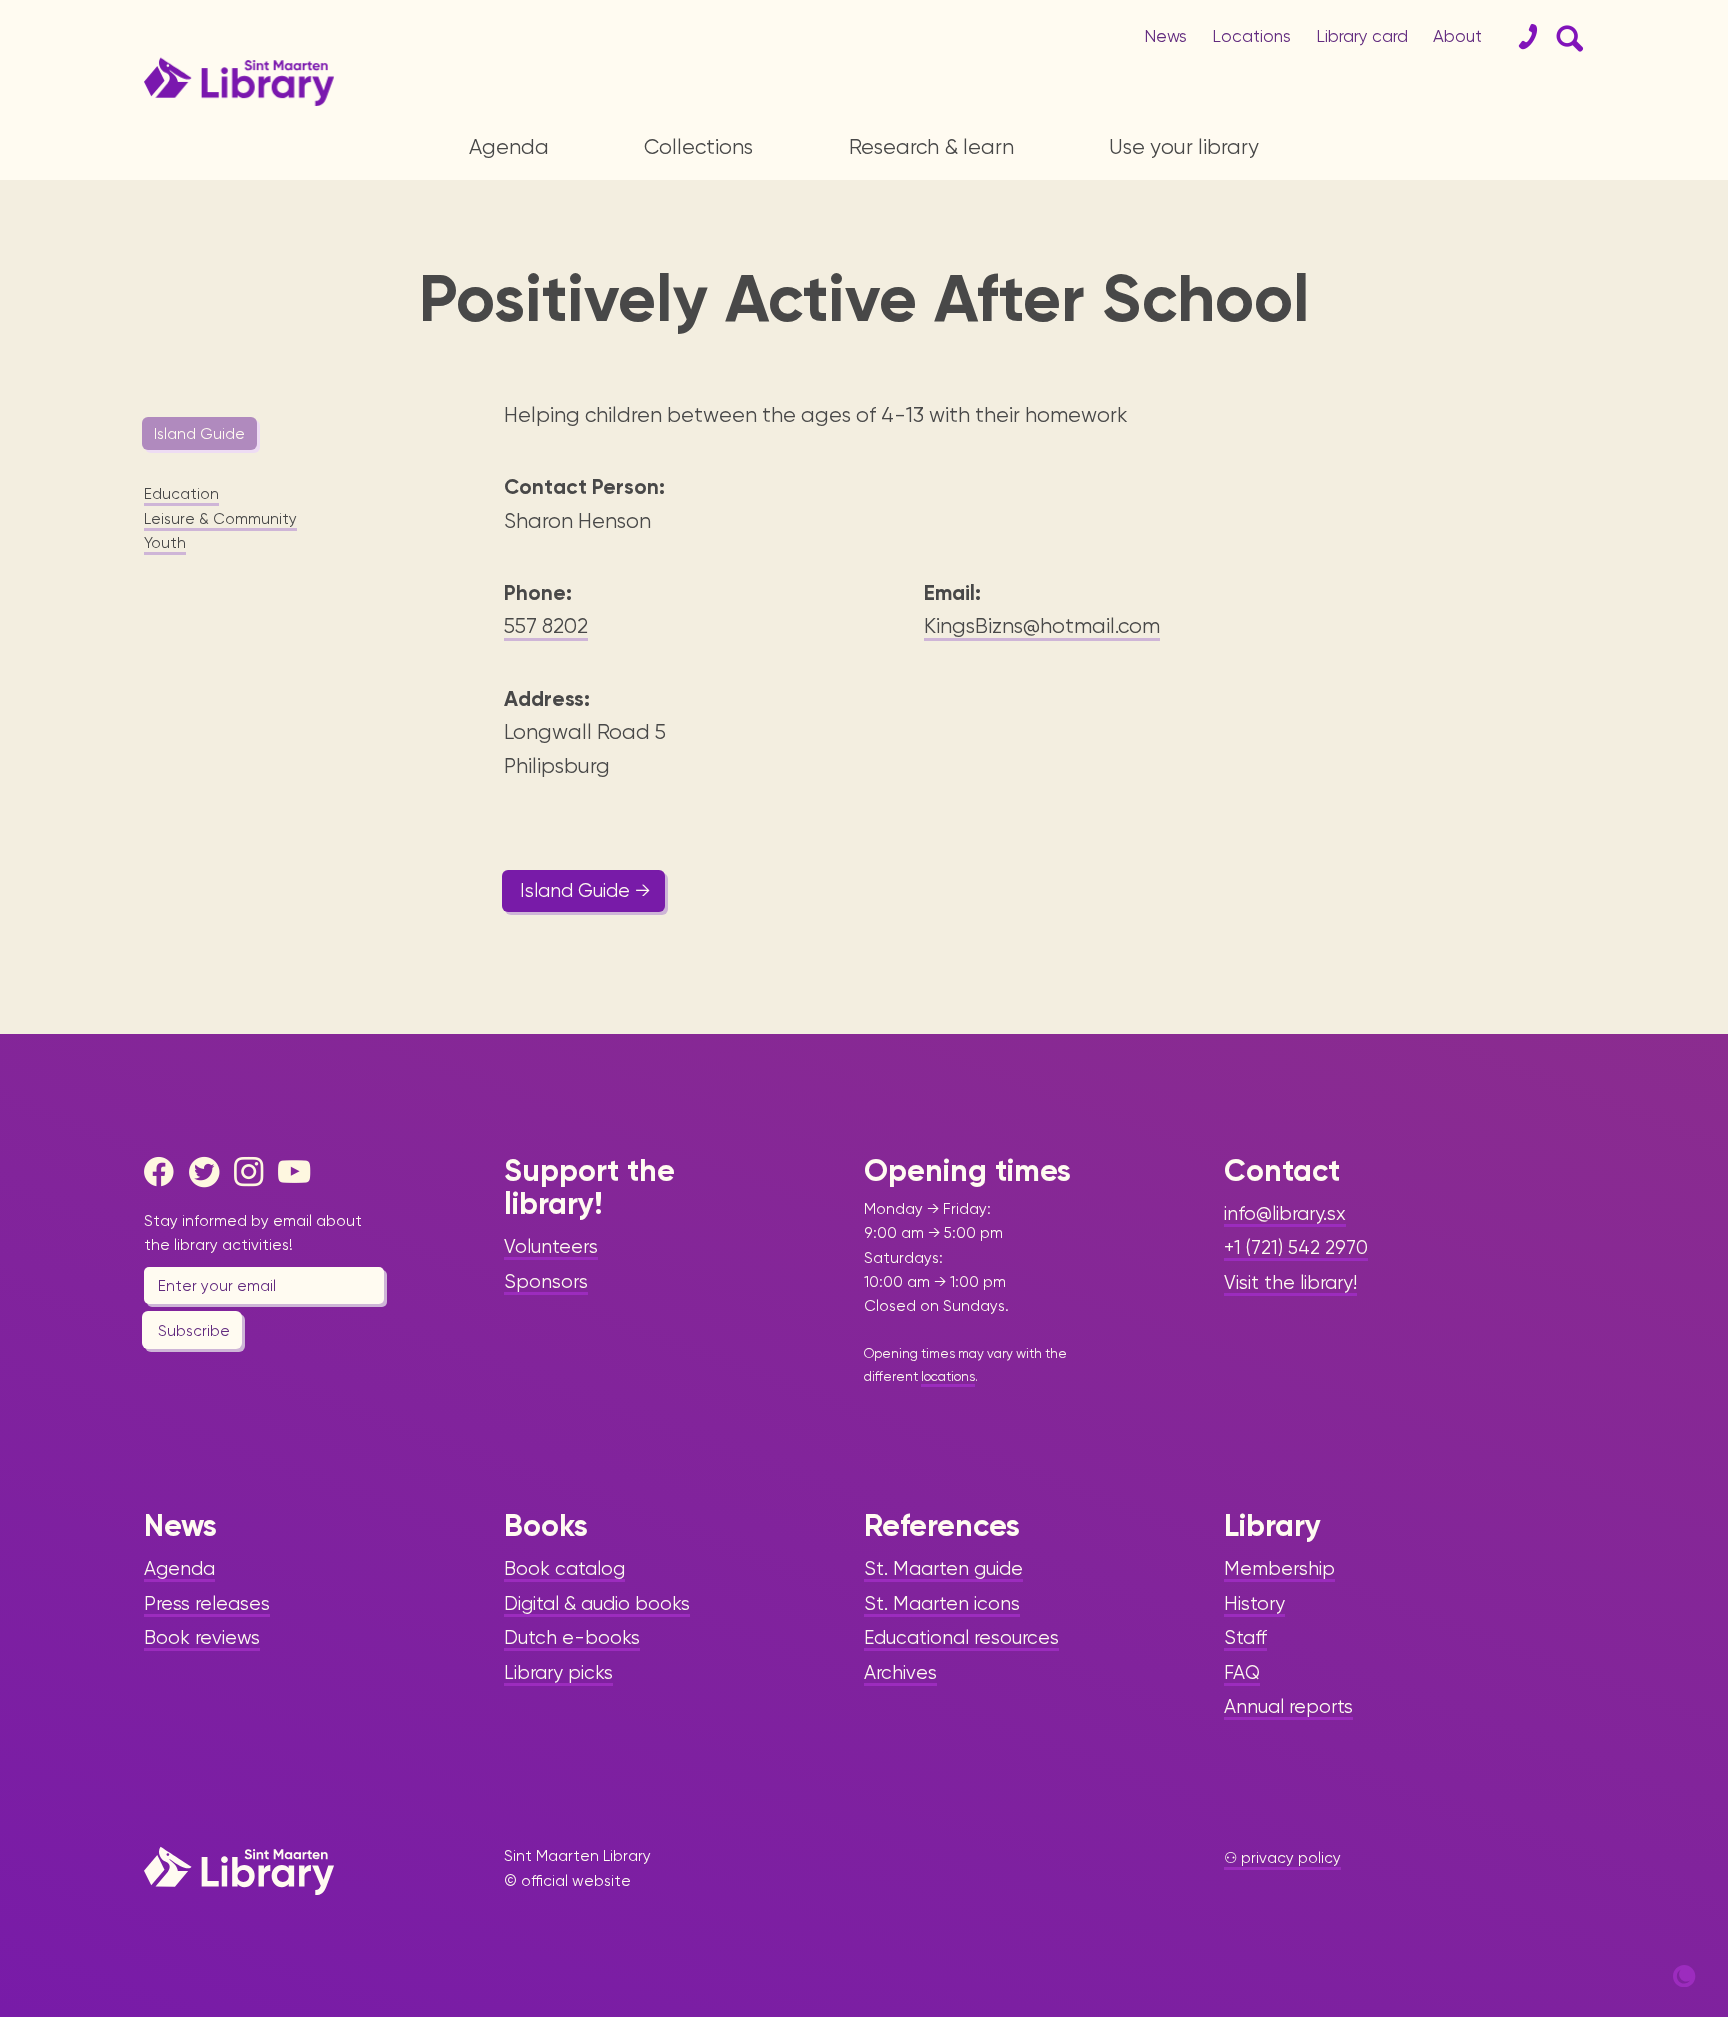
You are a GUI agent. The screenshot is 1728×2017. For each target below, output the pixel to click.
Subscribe (194, 1331)
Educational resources (961, 1638)
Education (181, 494)
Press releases (207, 1604)
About (1457, 36)
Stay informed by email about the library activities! (253, 1233)
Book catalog (564, 1569)
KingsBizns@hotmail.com (1042, 626)
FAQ (1242, 1673)
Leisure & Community (220, 519)
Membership (1279, 1569)
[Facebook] (164, 1172)
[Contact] (1520, 37)
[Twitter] (209, 1172)
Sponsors (546, 1282)
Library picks (558, 1673)
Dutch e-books (572, 1638)
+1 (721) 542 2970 (1296, 1248)
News (1165, 36)
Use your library (1184, 147)
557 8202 (546, 626)
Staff (1245, 1638)
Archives (900, 1673)
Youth (165, 543)
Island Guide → (585, 891)
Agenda (509, 147)
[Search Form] (1566, 37)
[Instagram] (254, 1172)
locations (948, 1376)
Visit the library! (1290, 1283)
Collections (698, 147)
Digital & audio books (597, 1604)
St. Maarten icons (942, 1604)
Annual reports (1288, 1707)
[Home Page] (239, 1870)
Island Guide (199, 434)
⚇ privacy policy (1282, 1858)
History (1254, 1604)
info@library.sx (1285, 1214)
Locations (1251, 36)
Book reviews (202, 1638)
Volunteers (551, 1247)
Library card (1362, 36)
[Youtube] (298, 1172)
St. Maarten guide (943, 1569)
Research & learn (931, 147)
